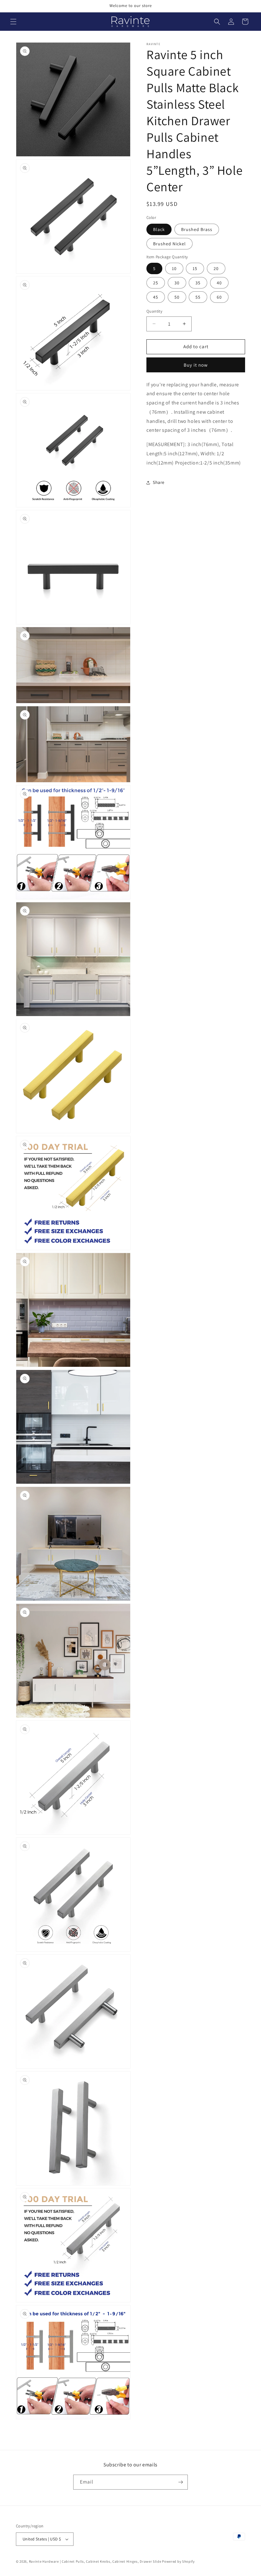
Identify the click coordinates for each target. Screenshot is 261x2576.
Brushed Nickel (169, 244)
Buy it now (196, 365)
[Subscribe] (180, 2482)
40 (219, 283)
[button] (13, 22)
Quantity (154, 311)
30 (177, 283)
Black (159, 229)
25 (156, 283)
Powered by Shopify (178, 2561)
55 (198, 297)
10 (174, 268)
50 (177, 297)
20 (216, 268)
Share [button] (159, 482)
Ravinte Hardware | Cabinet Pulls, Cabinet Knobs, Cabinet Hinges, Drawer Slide (95, 2561)
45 (156, 297)
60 (219, 297)
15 (195, 268)
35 (198, 283)
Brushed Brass (197, 229)
